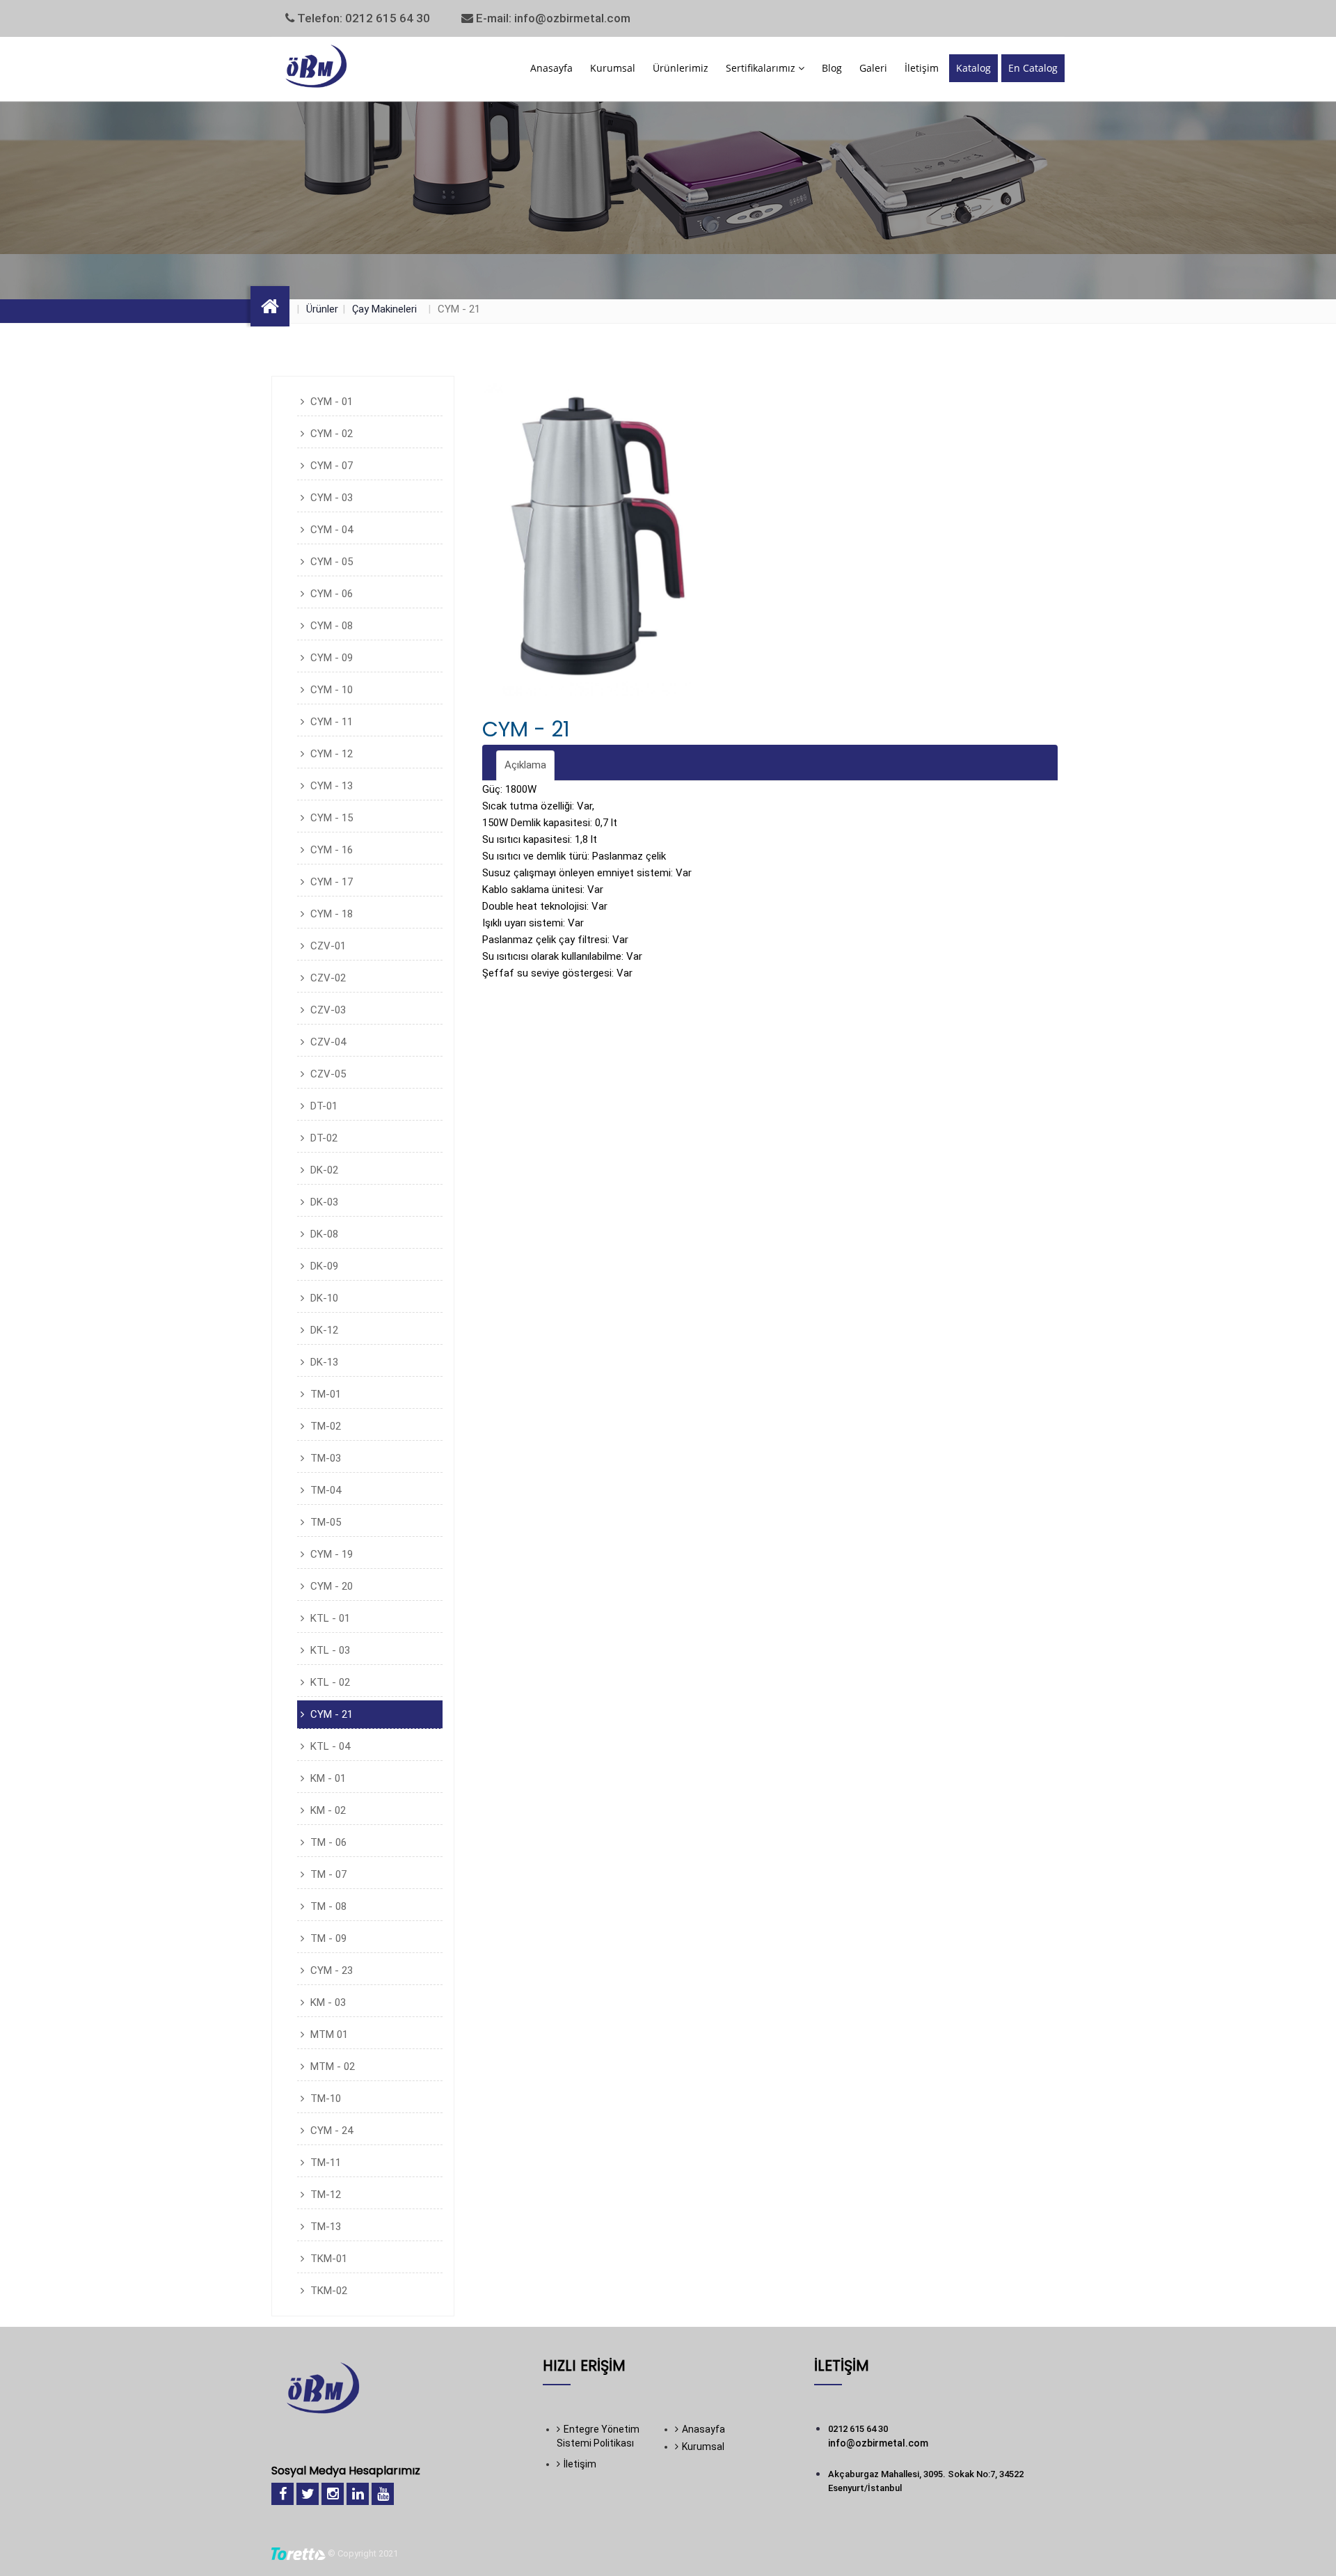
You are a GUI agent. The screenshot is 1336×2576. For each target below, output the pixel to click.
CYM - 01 (330, 402)
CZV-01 (327, 946)
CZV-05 (327, 1074)
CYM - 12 (330, 754)
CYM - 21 (330, 1714)
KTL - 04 (329, 1746)
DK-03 (323, 1202)
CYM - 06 (330, 594)
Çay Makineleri (384, 309)
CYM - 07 (330, 466)
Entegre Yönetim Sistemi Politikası (598, 2436)
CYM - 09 (330, 658)
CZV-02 (327, 978)
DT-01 (323, 1106)
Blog (832, 68)
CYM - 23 (330, 1970)
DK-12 (323, 1330)
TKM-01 (327, 2259)
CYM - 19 (330, 1554)
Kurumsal (613, 68)
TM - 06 (327, 1842)
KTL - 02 (329, 1682)
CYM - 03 (330, 498)
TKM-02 (327, 2291)
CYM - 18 (330, 914)
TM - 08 (327, 1906)
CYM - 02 (330, 434)
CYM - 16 (330, 850)
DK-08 (323, 1234)
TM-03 (324, 1458)
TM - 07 (327, 1874)
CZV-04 (327, 1042)
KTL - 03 (329, 1650)
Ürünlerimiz (681, 68)
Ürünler (322, 309)
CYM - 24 (330, 2131)
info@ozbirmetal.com (878, 2443)
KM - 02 (327, 1810)
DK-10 (323, 1298)
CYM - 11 (330, 722)
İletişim (922, 68)
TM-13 (324, 2227)
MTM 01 (328, 2034)
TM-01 (324, 1394)
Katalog (973, 68)
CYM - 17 (330, 882)
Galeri (873, 68)
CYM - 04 (330, 530)
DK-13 (323, 1362)
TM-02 (324, 1426)
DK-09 (323, 1266)
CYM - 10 (330, 690)
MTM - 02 (331, 2067)
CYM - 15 (330, 818)
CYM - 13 (330, 786)
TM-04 (324, 1490)
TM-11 (324, 2163)
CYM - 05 (330, 562)
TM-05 (324, 1522)
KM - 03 (327, 2002)
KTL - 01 (329, 1618)
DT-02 (323, 1138)
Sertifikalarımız (762, 68)
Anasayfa (551, 68)
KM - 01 (327, 1778)
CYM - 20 (330, 1586)
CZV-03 (327, 1010)
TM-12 (324, 2195)
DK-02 (323, 1170)
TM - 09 (327, 1938)
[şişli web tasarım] (299, 2553)
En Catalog (1033, 68)
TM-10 (324, 2099)
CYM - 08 (330, 626)
